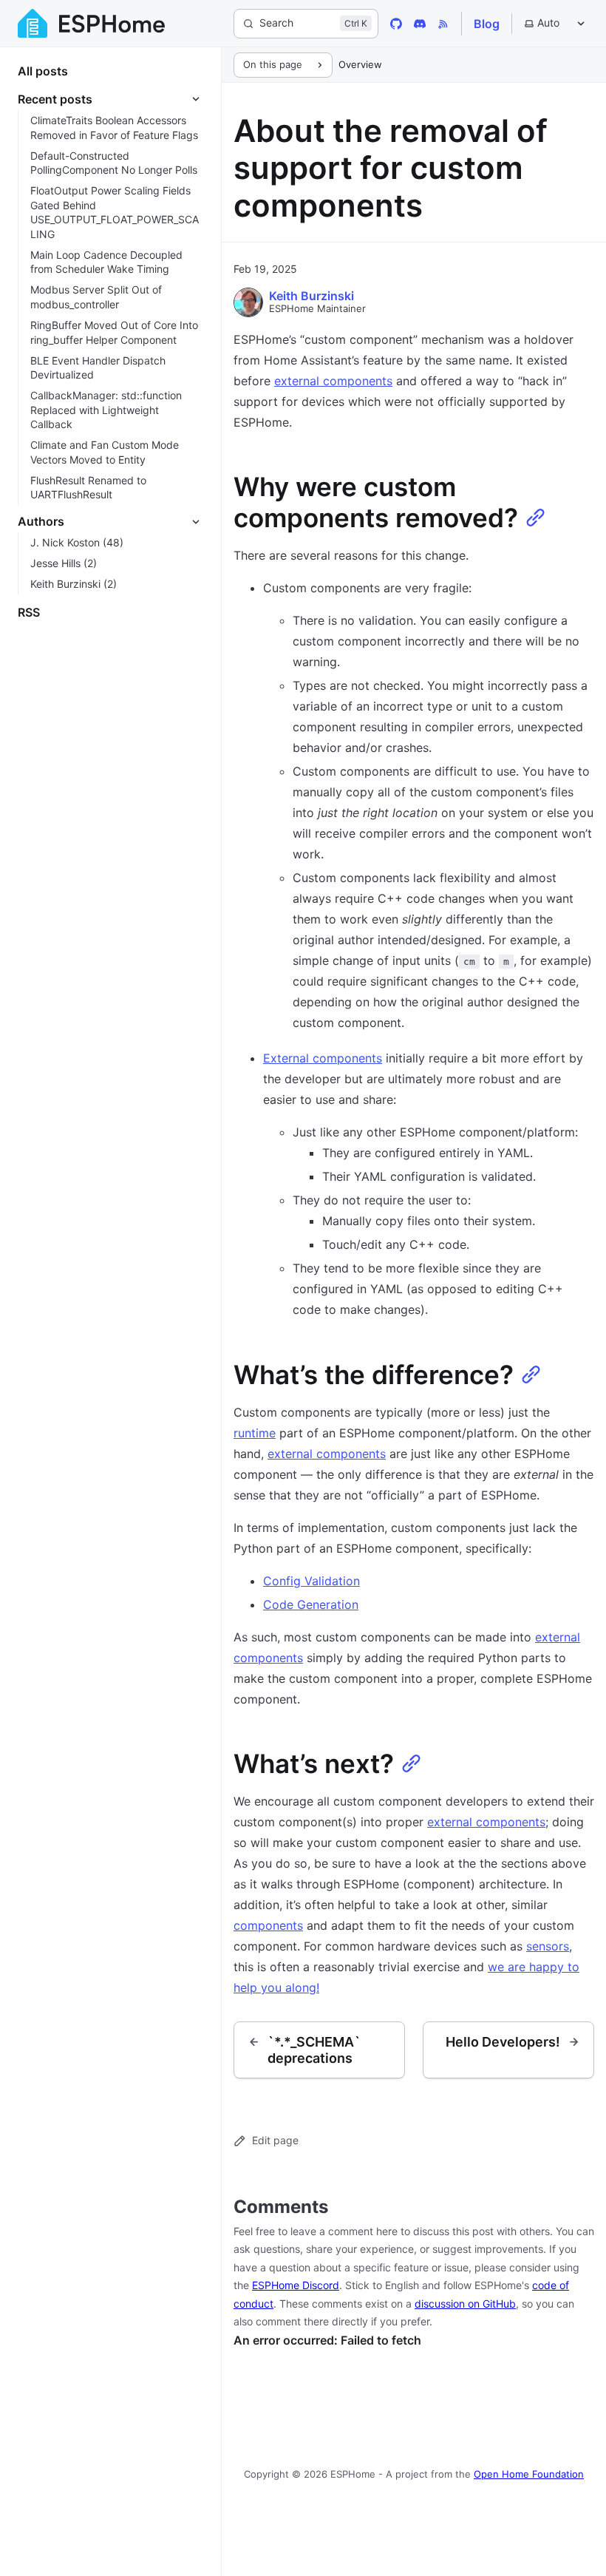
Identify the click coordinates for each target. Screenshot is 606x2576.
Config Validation (311, 1581)
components (268, 1925)
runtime (255, 1433)
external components (333, 381)
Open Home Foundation (529, 2474)
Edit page (275, 2140)
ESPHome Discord (296, 2285)
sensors (548, 1946)
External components (323, 1058)
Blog (487, 24)
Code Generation (311, 1604)
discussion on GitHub (465, 2304)
